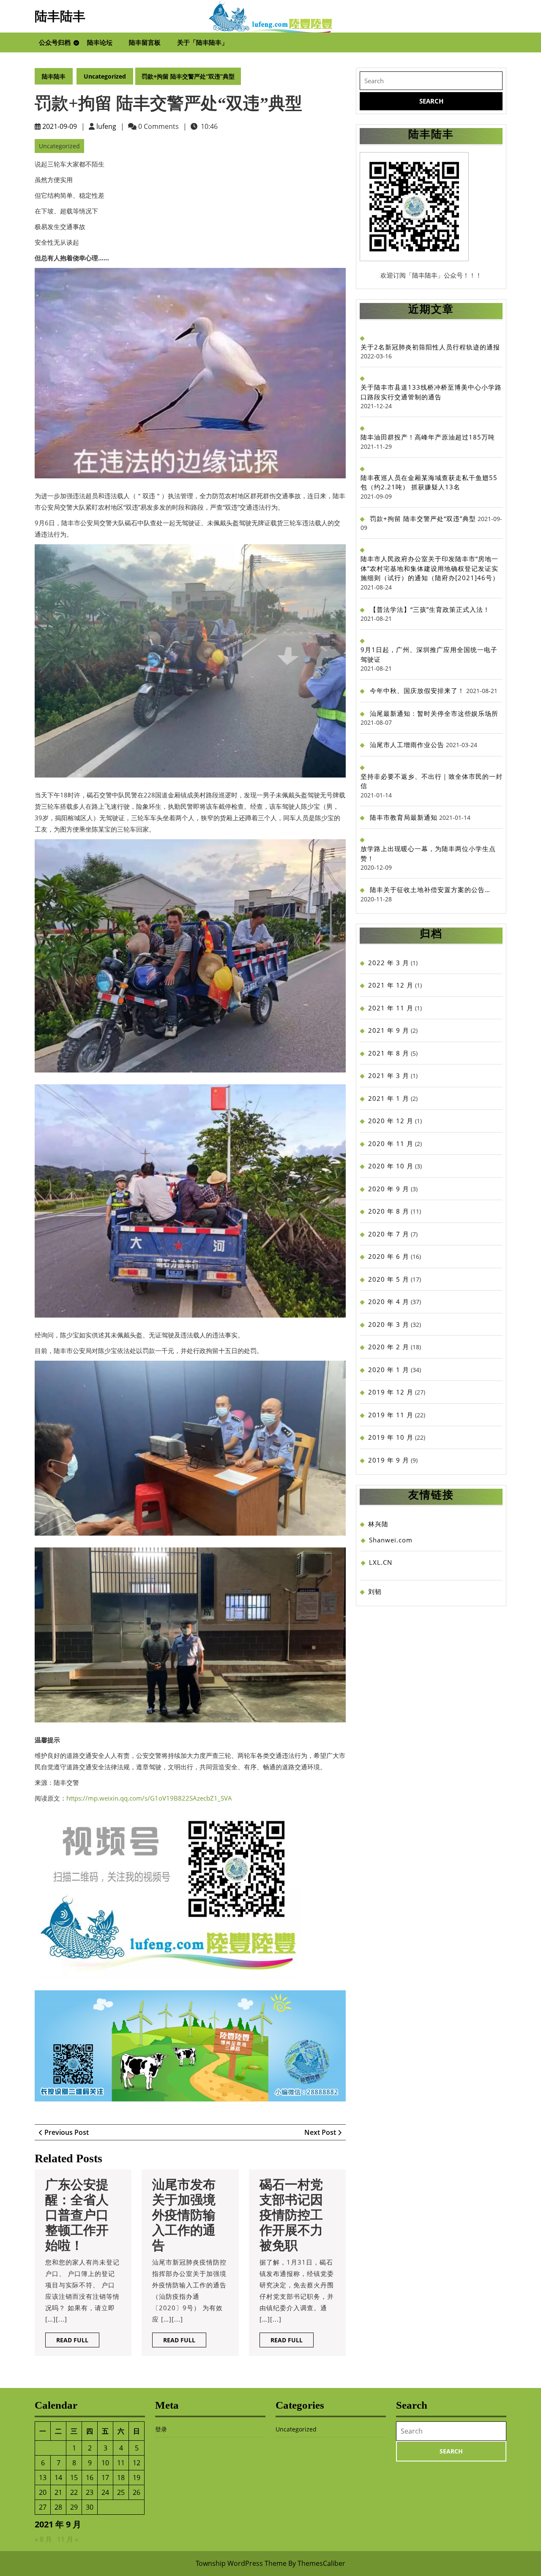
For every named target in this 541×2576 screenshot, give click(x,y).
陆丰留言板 (145, 42)
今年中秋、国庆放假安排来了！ (417, 690)
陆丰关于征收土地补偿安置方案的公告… (430, 890)
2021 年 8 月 (389, 1053)
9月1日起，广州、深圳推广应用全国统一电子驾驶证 (429, 654)
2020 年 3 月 (389, 1324)
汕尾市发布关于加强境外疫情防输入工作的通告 (184, 2215)
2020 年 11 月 (391, 1143)
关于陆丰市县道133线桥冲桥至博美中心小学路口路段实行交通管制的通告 (431, 392)
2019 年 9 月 (389, 1460)
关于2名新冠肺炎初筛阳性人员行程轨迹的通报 (430, 347)
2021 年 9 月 (389, 1030)
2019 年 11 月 (391, 1415)
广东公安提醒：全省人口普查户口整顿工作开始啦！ (77, 2215)
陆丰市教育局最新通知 (404, 817)
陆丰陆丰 (60, 16)
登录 (161, 2429)
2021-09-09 (60, 126)
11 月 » (68, 2539)
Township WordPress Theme (241, 2563)
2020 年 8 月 (389, 1211)
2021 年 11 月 (391, 1008)
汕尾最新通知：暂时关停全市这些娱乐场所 (434, 713)
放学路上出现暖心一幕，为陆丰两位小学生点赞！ (428, 853)
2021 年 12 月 (391, 985)
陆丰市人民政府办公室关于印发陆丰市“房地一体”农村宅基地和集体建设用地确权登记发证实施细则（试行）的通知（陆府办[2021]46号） (430, 568)
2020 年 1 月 (389, 1370)
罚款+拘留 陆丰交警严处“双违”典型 (423, 518)
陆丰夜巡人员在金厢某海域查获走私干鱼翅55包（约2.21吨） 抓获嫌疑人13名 (429, 482)
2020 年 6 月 (389, 1256)
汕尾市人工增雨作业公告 (407, 745)
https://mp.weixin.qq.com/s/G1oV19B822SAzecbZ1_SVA (149, 1798)
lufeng (106, 126)
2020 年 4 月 (389, 1302)
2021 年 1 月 (389, 1098)
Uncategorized (105, 76)
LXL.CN (381, 1562)
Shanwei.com (391, 1540)
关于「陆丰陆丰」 (202, 42)
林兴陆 (378, 1524)
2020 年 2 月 (389, 1347)
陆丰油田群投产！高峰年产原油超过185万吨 (428, 437)
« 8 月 (43, 2539)
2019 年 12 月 (391, 1392)
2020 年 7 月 (389, 1234)
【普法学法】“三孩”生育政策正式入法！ (430, 609)
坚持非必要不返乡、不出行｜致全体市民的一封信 (432, 781)
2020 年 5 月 (389, 1279)
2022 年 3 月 (389, 963)
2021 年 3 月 (389, 1075)
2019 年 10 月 (391, 1437)
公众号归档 (55, 42)
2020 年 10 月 (391, 1166)
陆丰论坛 (100, 42)
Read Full (78, 2341)
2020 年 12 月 (391, 1121)
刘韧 (375, 1591)
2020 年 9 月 (389, 1189)
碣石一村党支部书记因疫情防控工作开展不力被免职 (291, 2215)
